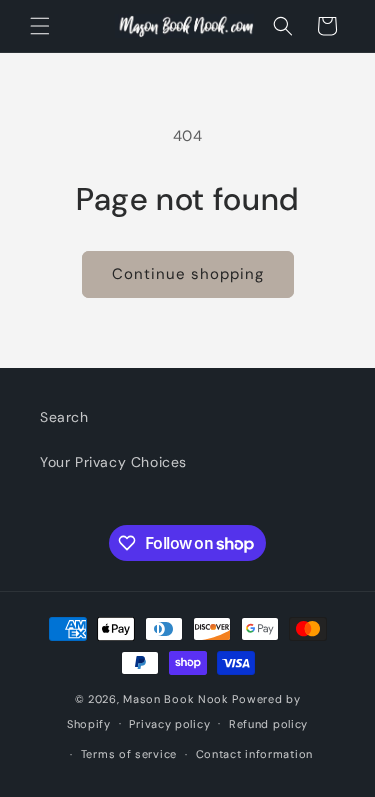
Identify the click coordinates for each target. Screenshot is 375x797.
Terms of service (129, 754)
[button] (40, 26)
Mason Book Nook (176, 699)
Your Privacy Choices (113, 462)
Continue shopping (188, 274)
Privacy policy (169, 724)
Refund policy (268, 724)
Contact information (254, 754)
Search (64, 417)
